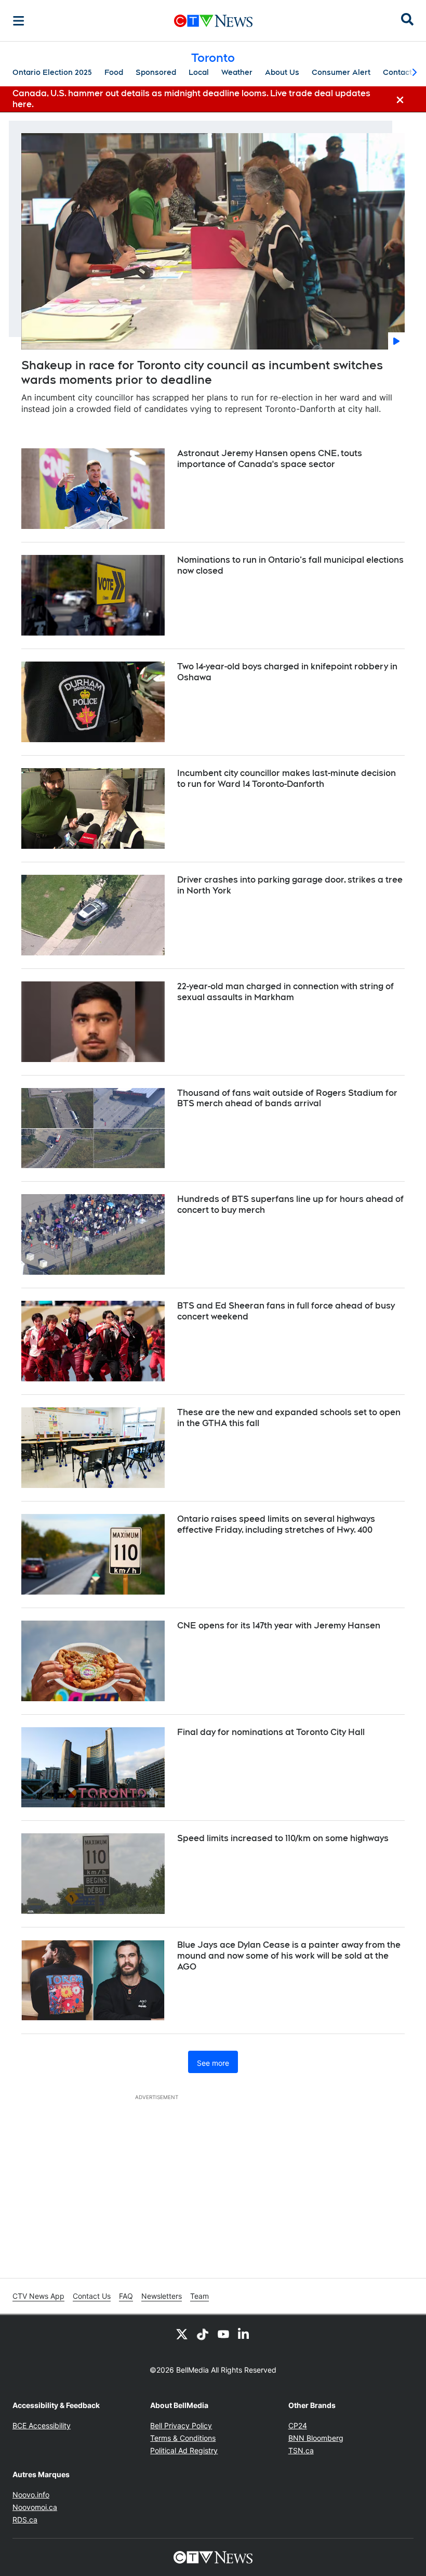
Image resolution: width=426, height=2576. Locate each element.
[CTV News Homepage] (213, 21)
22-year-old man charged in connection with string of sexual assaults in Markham (285, 992)
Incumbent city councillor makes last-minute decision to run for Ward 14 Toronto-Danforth (287, 779)
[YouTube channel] (223, 2334)
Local (199, 72)
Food (114, 72)
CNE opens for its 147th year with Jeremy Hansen (279, 1626)
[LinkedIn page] (244, 2334)
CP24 (298, 2425)
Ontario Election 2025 (52, 72)
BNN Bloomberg (316, 2438)
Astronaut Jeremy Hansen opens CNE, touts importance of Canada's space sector (270, 459)
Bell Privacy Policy (181, 2425)
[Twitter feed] (182, 2334)
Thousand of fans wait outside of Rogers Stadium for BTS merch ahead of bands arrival (287, 1098)
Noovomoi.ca (35, 2507)
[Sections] (19, 21)
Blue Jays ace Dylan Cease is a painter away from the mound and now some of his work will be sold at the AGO (289, 1956)
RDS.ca (25, 2520)
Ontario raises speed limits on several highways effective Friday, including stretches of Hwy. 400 (276, 1524)
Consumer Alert (341, 72)
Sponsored (156, 72)
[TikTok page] (203, 2334)
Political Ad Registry (184, 2450)
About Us (282, 72)
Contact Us (92, 2296)
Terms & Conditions (183, 2438)
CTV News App (38, 2296)
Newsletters (162, 2296)
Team (199, 2296)
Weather (237, 72)
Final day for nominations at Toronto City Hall (271, 1732)
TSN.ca (301, 2450)
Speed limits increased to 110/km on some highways (283, 1838)
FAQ (126, 2296)
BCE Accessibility (42, 2425)
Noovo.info (31, 2495)
